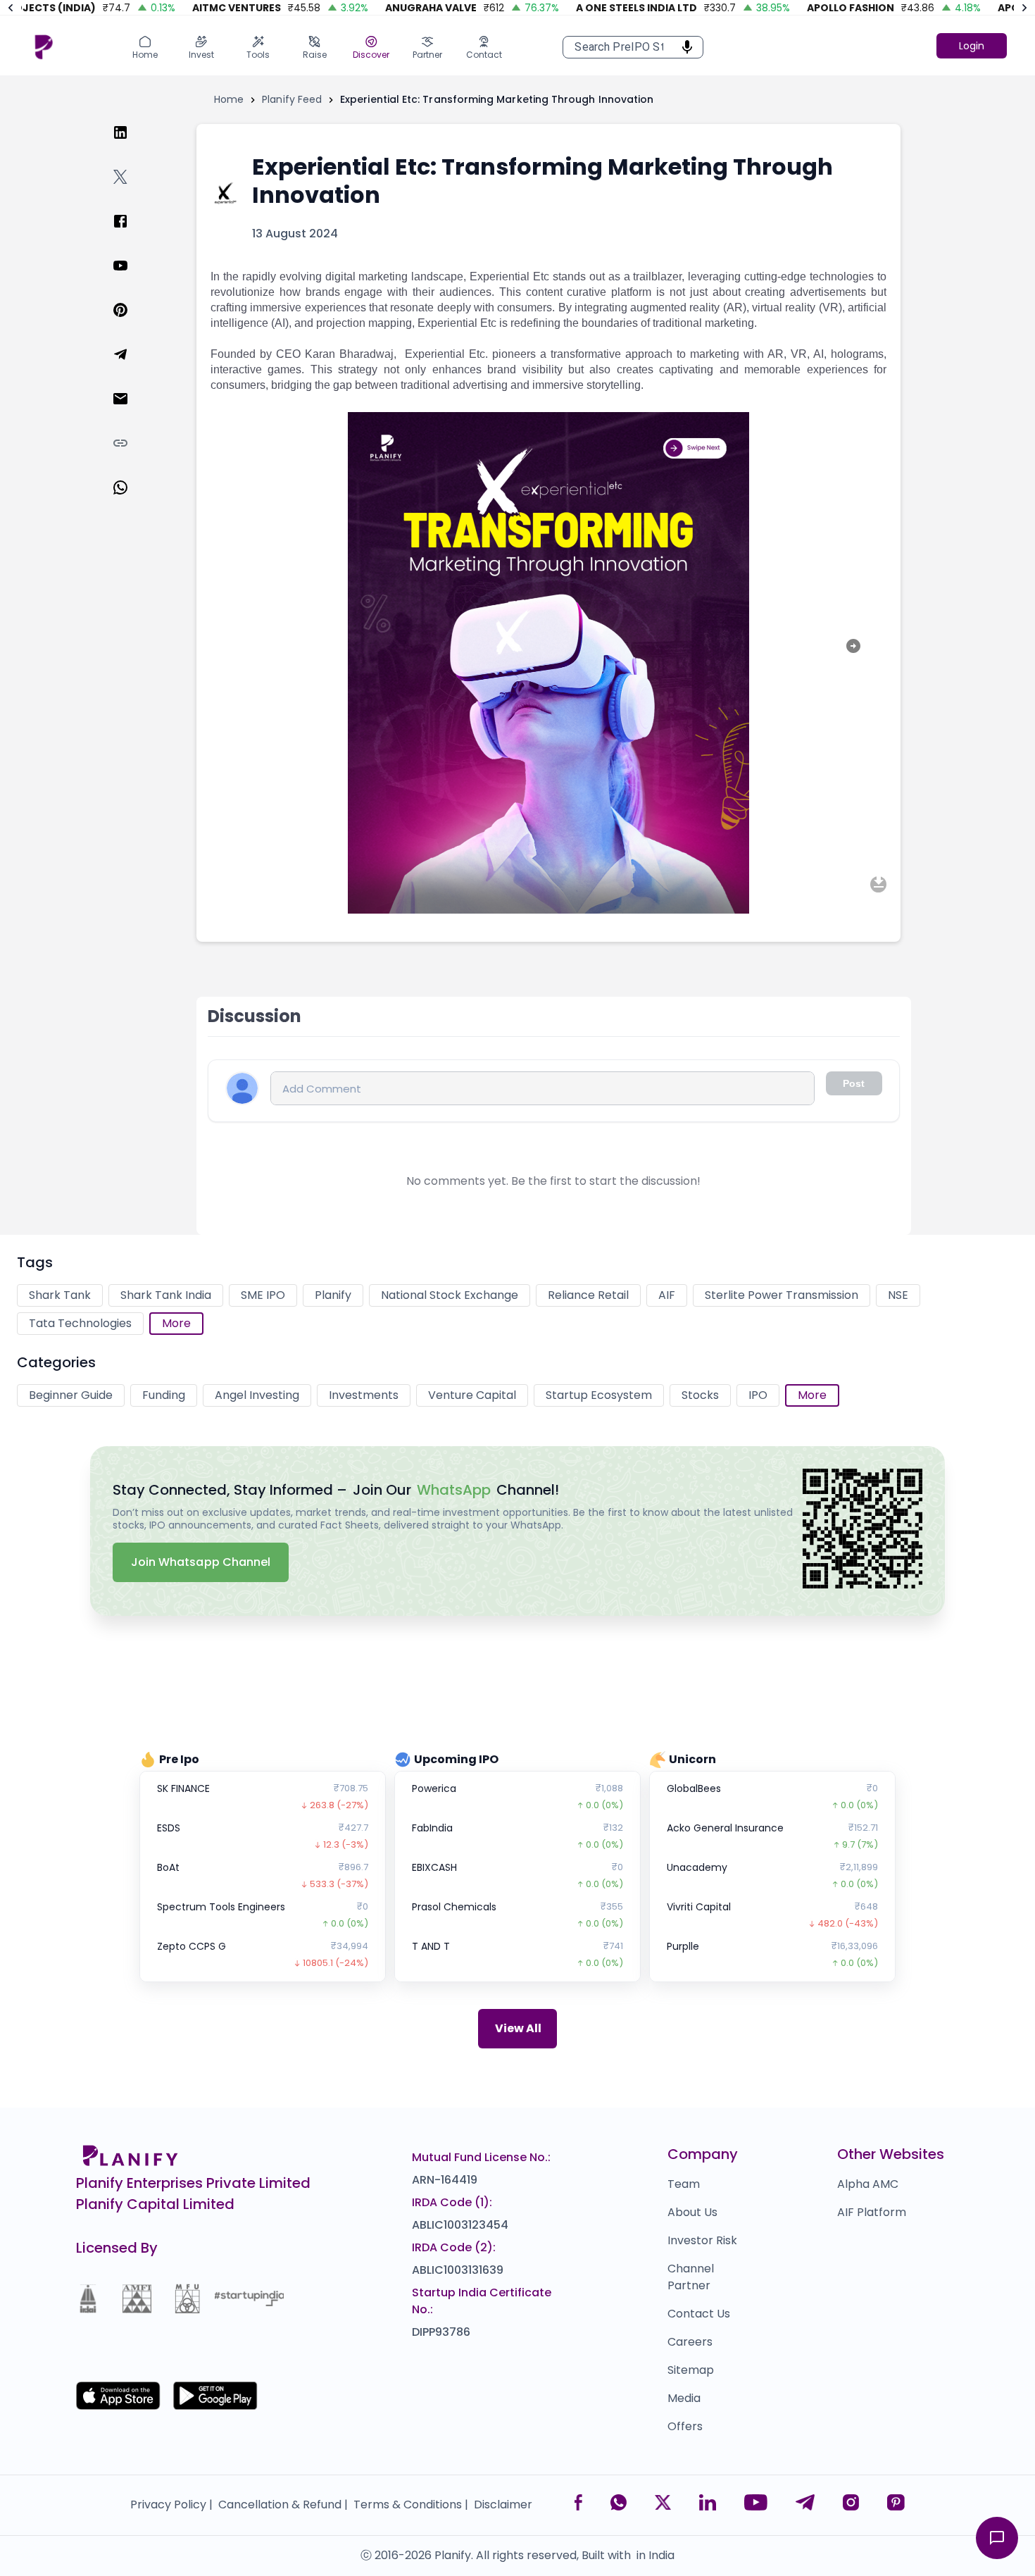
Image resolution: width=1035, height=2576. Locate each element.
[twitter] (132, 191)
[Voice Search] (683, 47)
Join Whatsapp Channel (201, 1562)
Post (854, 1083)
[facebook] (132, 235)
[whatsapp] (132, 501)
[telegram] (132, 368)
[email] (132, 412)
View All (518, 2028)
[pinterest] (132, 324)
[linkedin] (132, 146)
